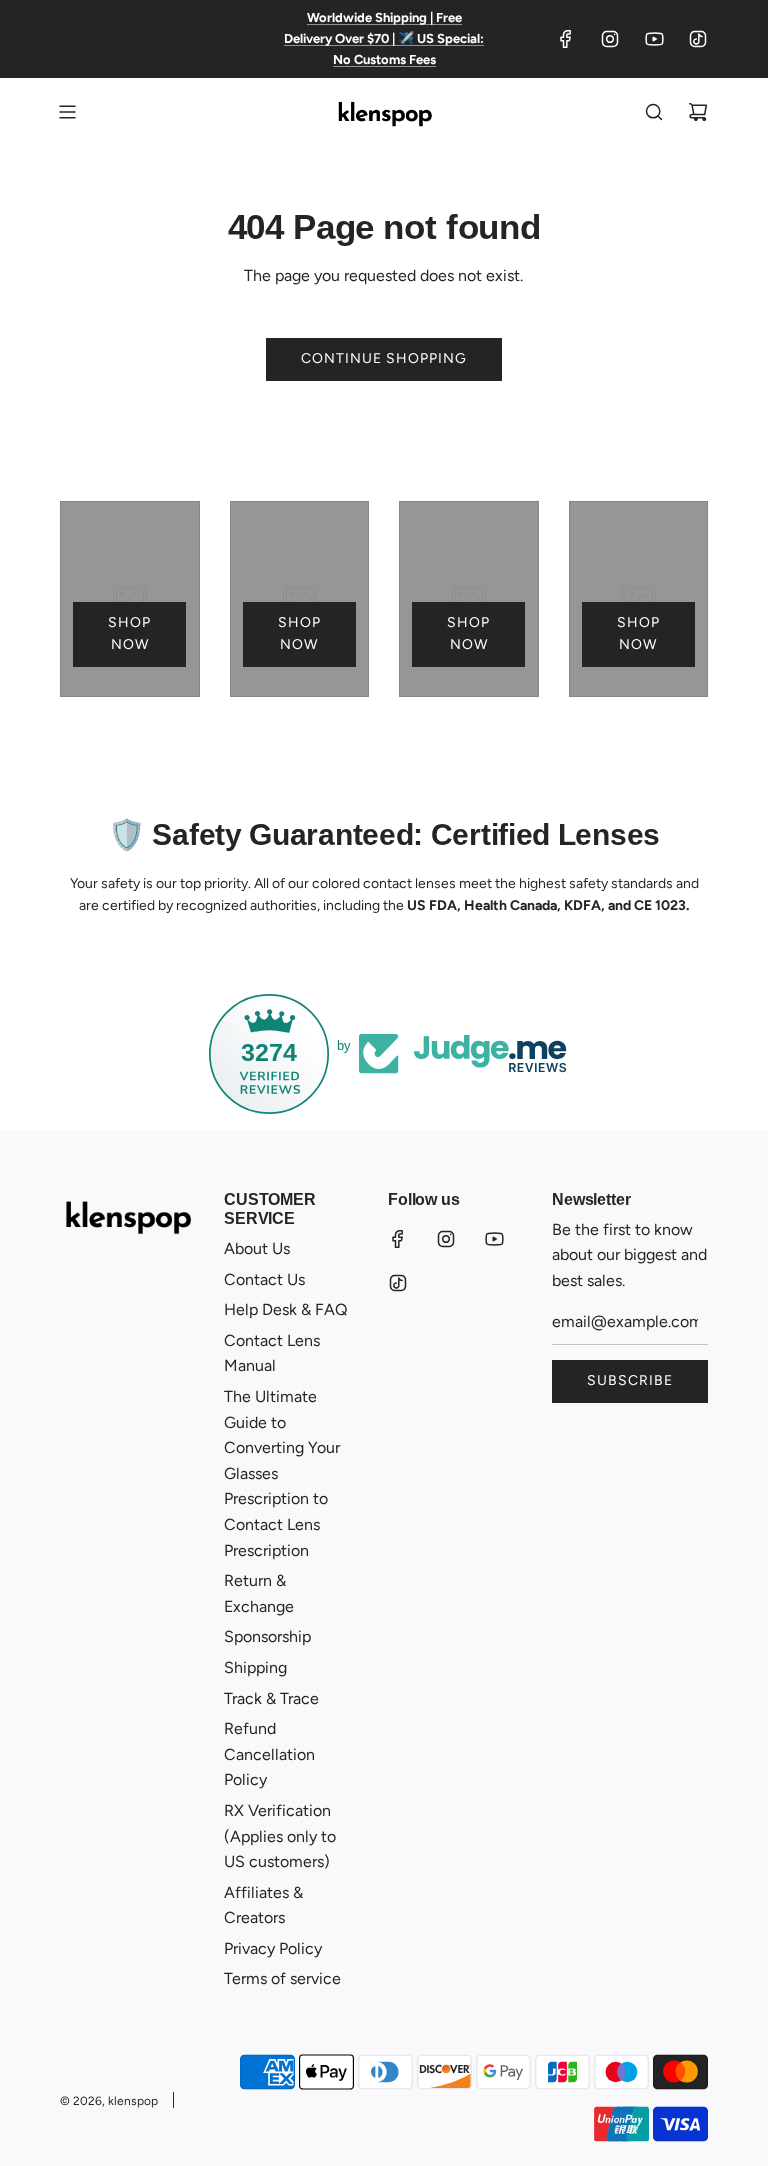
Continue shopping (384, 358)
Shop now (129, 633)
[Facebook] (566, 39)
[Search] (654, 112)
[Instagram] (610, 39)
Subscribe (630, 1380)
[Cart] (698, 112)
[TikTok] (698, 39)
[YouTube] (654, 39)
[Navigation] (67, 112)
